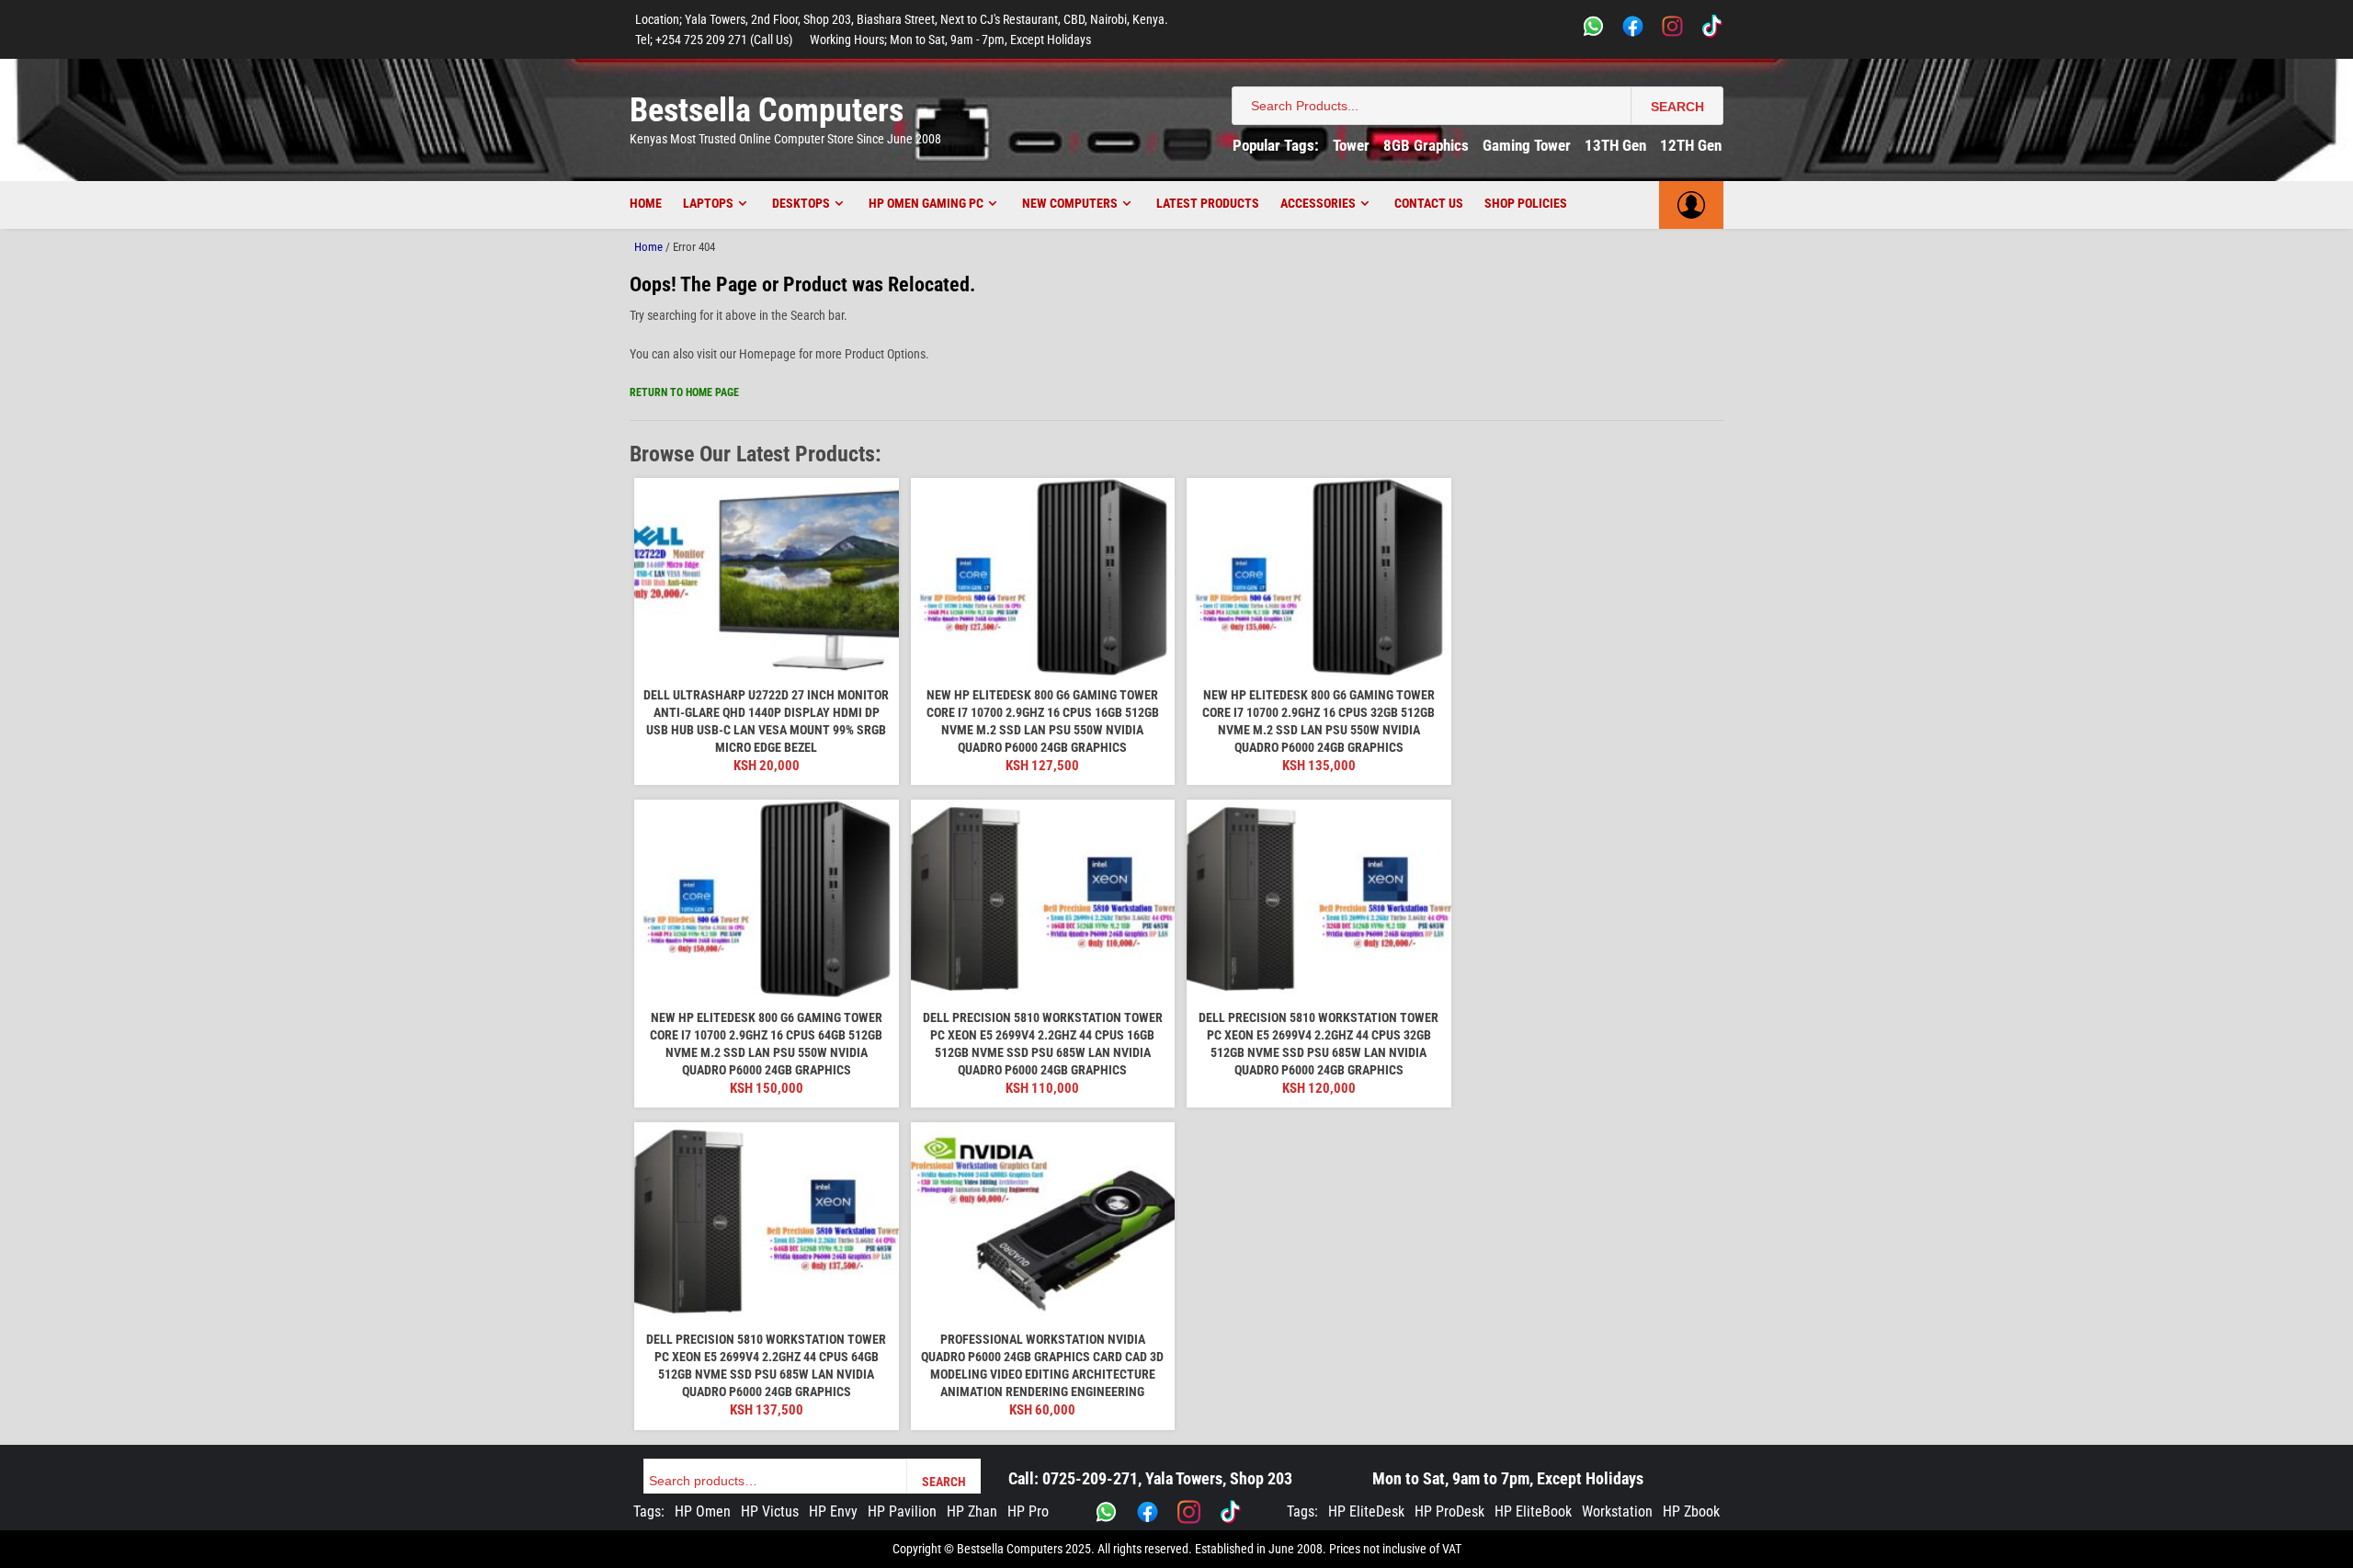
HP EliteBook (1533, 1511)
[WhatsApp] (1593, 29)
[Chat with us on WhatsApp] (1106, 1512)
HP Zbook (1691, 1511)
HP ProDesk (1449, 1511)
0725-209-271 (1090, 1478)
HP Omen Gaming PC (926, 203)
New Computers (1070, 203)
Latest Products (1208, 203)
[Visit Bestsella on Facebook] (1148, 1512)
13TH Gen (1615, 145)
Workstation (1617, 1511)
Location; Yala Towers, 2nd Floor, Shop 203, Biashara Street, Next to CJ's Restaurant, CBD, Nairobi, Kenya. (902, 19)
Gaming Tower (1527, 145)
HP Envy (833, 1511)
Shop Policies (1526, 203)
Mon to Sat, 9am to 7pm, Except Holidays (1508, 1478)
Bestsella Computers (767, 110)
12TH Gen (1691, 145)
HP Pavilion (902, 1511)
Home (646, 203)
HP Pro (1028, 1511)
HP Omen (703, 1511)
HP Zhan (972, 1511)
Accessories (1318, 203)
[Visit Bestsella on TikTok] (1230, 1512)
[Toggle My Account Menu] (1691, 205)
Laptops (708, 203)
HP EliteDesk (1366, 1511)
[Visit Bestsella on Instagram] (1189, 1512)
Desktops (801, 203)
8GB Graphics (1426, 145)
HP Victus (770, 1511)
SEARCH (1677, 107)
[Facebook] (1633, 29)
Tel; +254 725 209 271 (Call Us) (714, 40)
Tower (1351, 145)
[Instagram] (1672, 29)
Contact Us (1429, 203)
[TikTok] (1712, 29)
